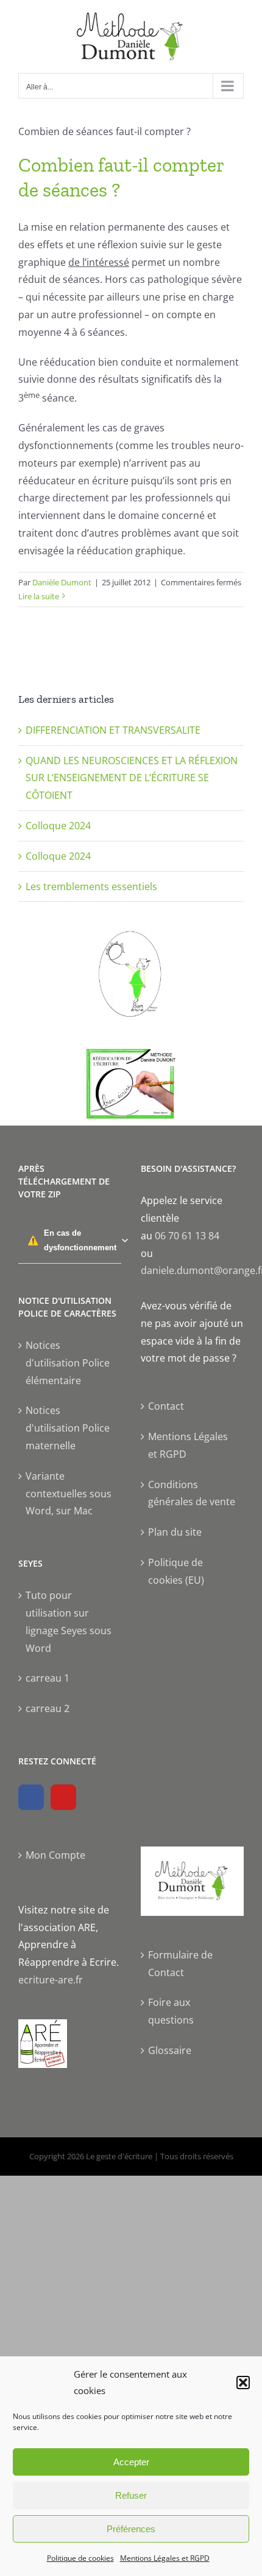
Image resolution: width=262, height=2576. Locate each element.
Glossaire (170, 2050)
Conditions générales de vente (192, 1493)
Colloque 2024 (58, 826)
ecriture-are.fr (51, 1980)
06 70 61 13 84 (187, 1236)
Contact (166, 1406)
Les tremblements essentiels (91, 886)
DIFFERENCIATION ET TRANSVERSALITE (113, 730)
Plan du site (175, 1532)
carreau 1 (48, 1678)
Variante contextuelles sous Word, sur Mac (69, 1494)
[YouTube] (63, 1797)
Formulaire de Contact (180, 1964)
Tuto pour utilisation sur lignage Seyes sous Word (69, 1621)
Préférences (131, 2529)
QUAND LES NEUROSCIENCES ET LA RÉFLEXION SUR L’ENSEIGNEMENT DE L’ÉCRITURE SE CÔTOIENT (132, 778)
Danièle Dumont (62, 582)
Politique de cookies (80, 2558)
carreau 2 (48, 1708)
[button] (243, 2383)
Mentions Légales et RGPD (165, 2558)
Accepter (131, 2462)
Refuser (131, 2495)
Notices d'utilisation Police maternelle (68, 1428)
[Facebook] (31, 1797)
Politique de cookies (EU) (176, 1571)
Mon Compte (55, 1855)
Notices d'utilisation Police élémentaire (68, 1363)
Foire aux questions (171, 2011)
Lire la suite (39, 596)
